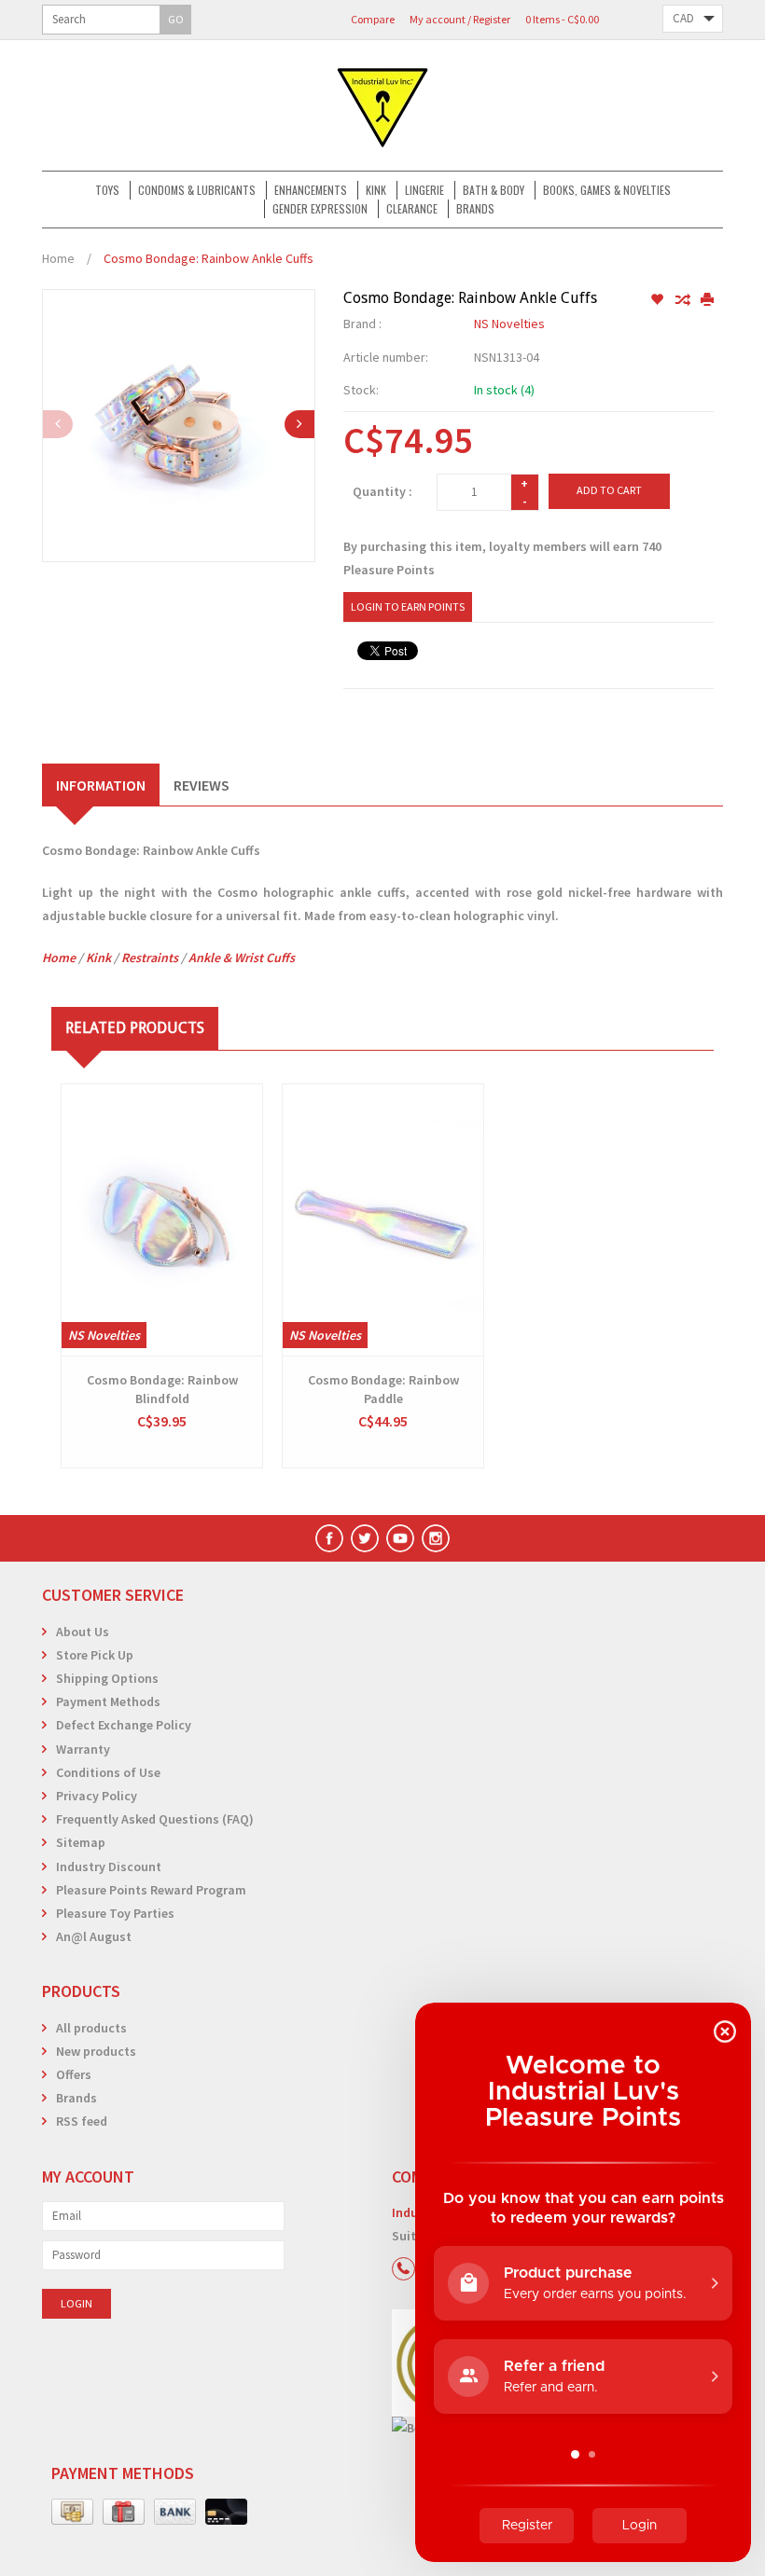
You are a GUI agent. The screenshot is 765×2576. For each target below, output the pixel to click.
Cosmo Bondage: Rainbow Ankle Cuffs (209, 258)
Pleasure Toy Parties (115, 1913)
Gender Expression (320, 208)
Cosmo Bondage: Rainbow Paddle (383, 1389)
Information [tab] (101, 785)
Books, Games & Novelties (607, 190)
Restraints (150, 957)
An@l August (94, 1936)
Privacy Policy (97, 1796)
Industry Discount (109, 1867)
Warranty (83, 1749)
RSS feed (82, 2121)
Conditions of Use (108, 1772)
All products (91, 2028)
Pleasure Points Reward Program (151, 1890)
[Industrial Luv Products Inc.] (382, 105)
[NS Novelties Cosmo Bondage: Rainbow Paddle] (383, 1220)
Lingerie (424, 190)
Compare (373, 19)
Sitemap (81, 1842)
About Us (83, 1632)
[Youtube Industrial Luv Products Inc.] (400, 1538)
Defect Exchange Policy (124, 1725)
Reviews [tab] (202, 785)
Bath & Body (494, 190)
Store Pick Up (95, 1655)
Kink (376, 190)
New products (96, 2051)
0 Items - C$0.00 (562, 19)
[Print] (707, 300)
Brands (475, 208)
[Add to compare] (683, 300)
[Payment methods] (72, 2513)
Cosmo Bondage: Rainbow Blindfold (162, 1389)
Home (58, 258)
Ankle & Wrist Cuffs (242, 957)
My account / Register (460, 19)
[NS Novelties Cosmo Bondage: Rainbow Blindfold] (162, 1220)
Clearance (412, 208)
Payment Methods (108, 1701)
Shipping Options (107, 1678)
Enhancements (311, 190)
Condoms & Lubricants (197, 190)
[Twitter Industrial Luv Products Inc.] (365, 1538)
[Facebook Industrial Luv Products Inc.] (329, 1538)
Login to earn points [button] (408, 606)
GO (176, 19)
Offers (74, 2074)
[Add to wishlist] (658, 300)
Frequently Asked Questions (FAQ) (155, 1819)
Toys (107, 190)
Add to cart (609, 490)
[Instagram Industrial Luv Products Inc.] (436, 1538)
